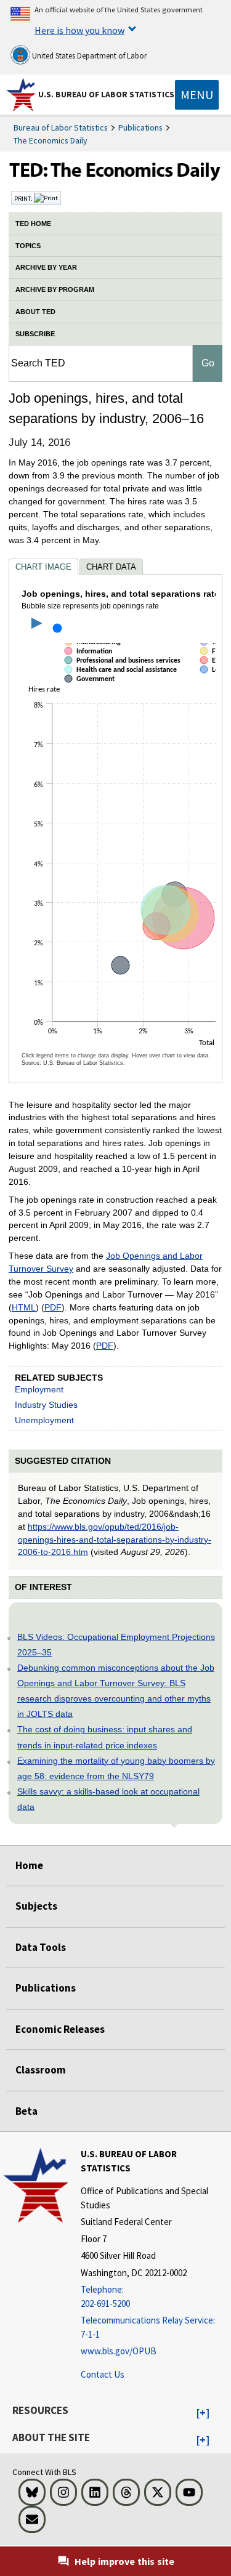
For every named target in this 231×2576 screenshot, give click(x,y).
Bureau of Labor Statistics (61, 127)
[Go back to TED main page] (115, 173)
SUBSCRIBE (35, 334)
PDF (53, 1307)
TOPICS (28, 246)
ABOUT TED (35, 312)
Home (29, 1865)
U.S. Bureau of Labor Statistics (106, 94)
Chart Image (43, 567)
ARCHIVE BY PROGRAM (55, 289)
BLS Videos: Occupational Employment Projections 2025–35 (116, 1645)
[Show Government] (91, 690)
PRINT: (24, 198)
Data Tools (41, 1947)
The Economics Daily (51, 140)
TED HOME (33, 224)
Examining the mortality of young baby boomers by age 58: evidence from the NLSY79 (116, 1768)
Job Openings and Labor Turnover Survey (106, 1262)
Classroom (41, 2070)
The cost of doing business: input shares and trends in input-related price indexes (105, 1737)
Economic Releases (60, 2029)
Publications (140, 127)
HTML (24, 1307)
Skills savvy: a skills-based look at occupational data (108, 1799)
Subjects (36, 1906)
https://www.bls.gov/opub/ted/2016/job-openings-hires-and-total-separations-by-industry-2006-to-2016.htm (115, 1540)
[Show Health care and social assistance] (123, 680)
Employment (39, 1389)
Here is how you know (79, 30)
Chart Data (111, 567)
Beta (26, 2111)
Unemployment (44, 1420)
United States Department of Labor (88, 56)
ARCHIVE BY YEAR (46, 267)
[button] (203, 2413)
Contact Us (103, 2374)
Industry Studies (46, 1405)
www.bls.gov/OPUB (119, 2351)
